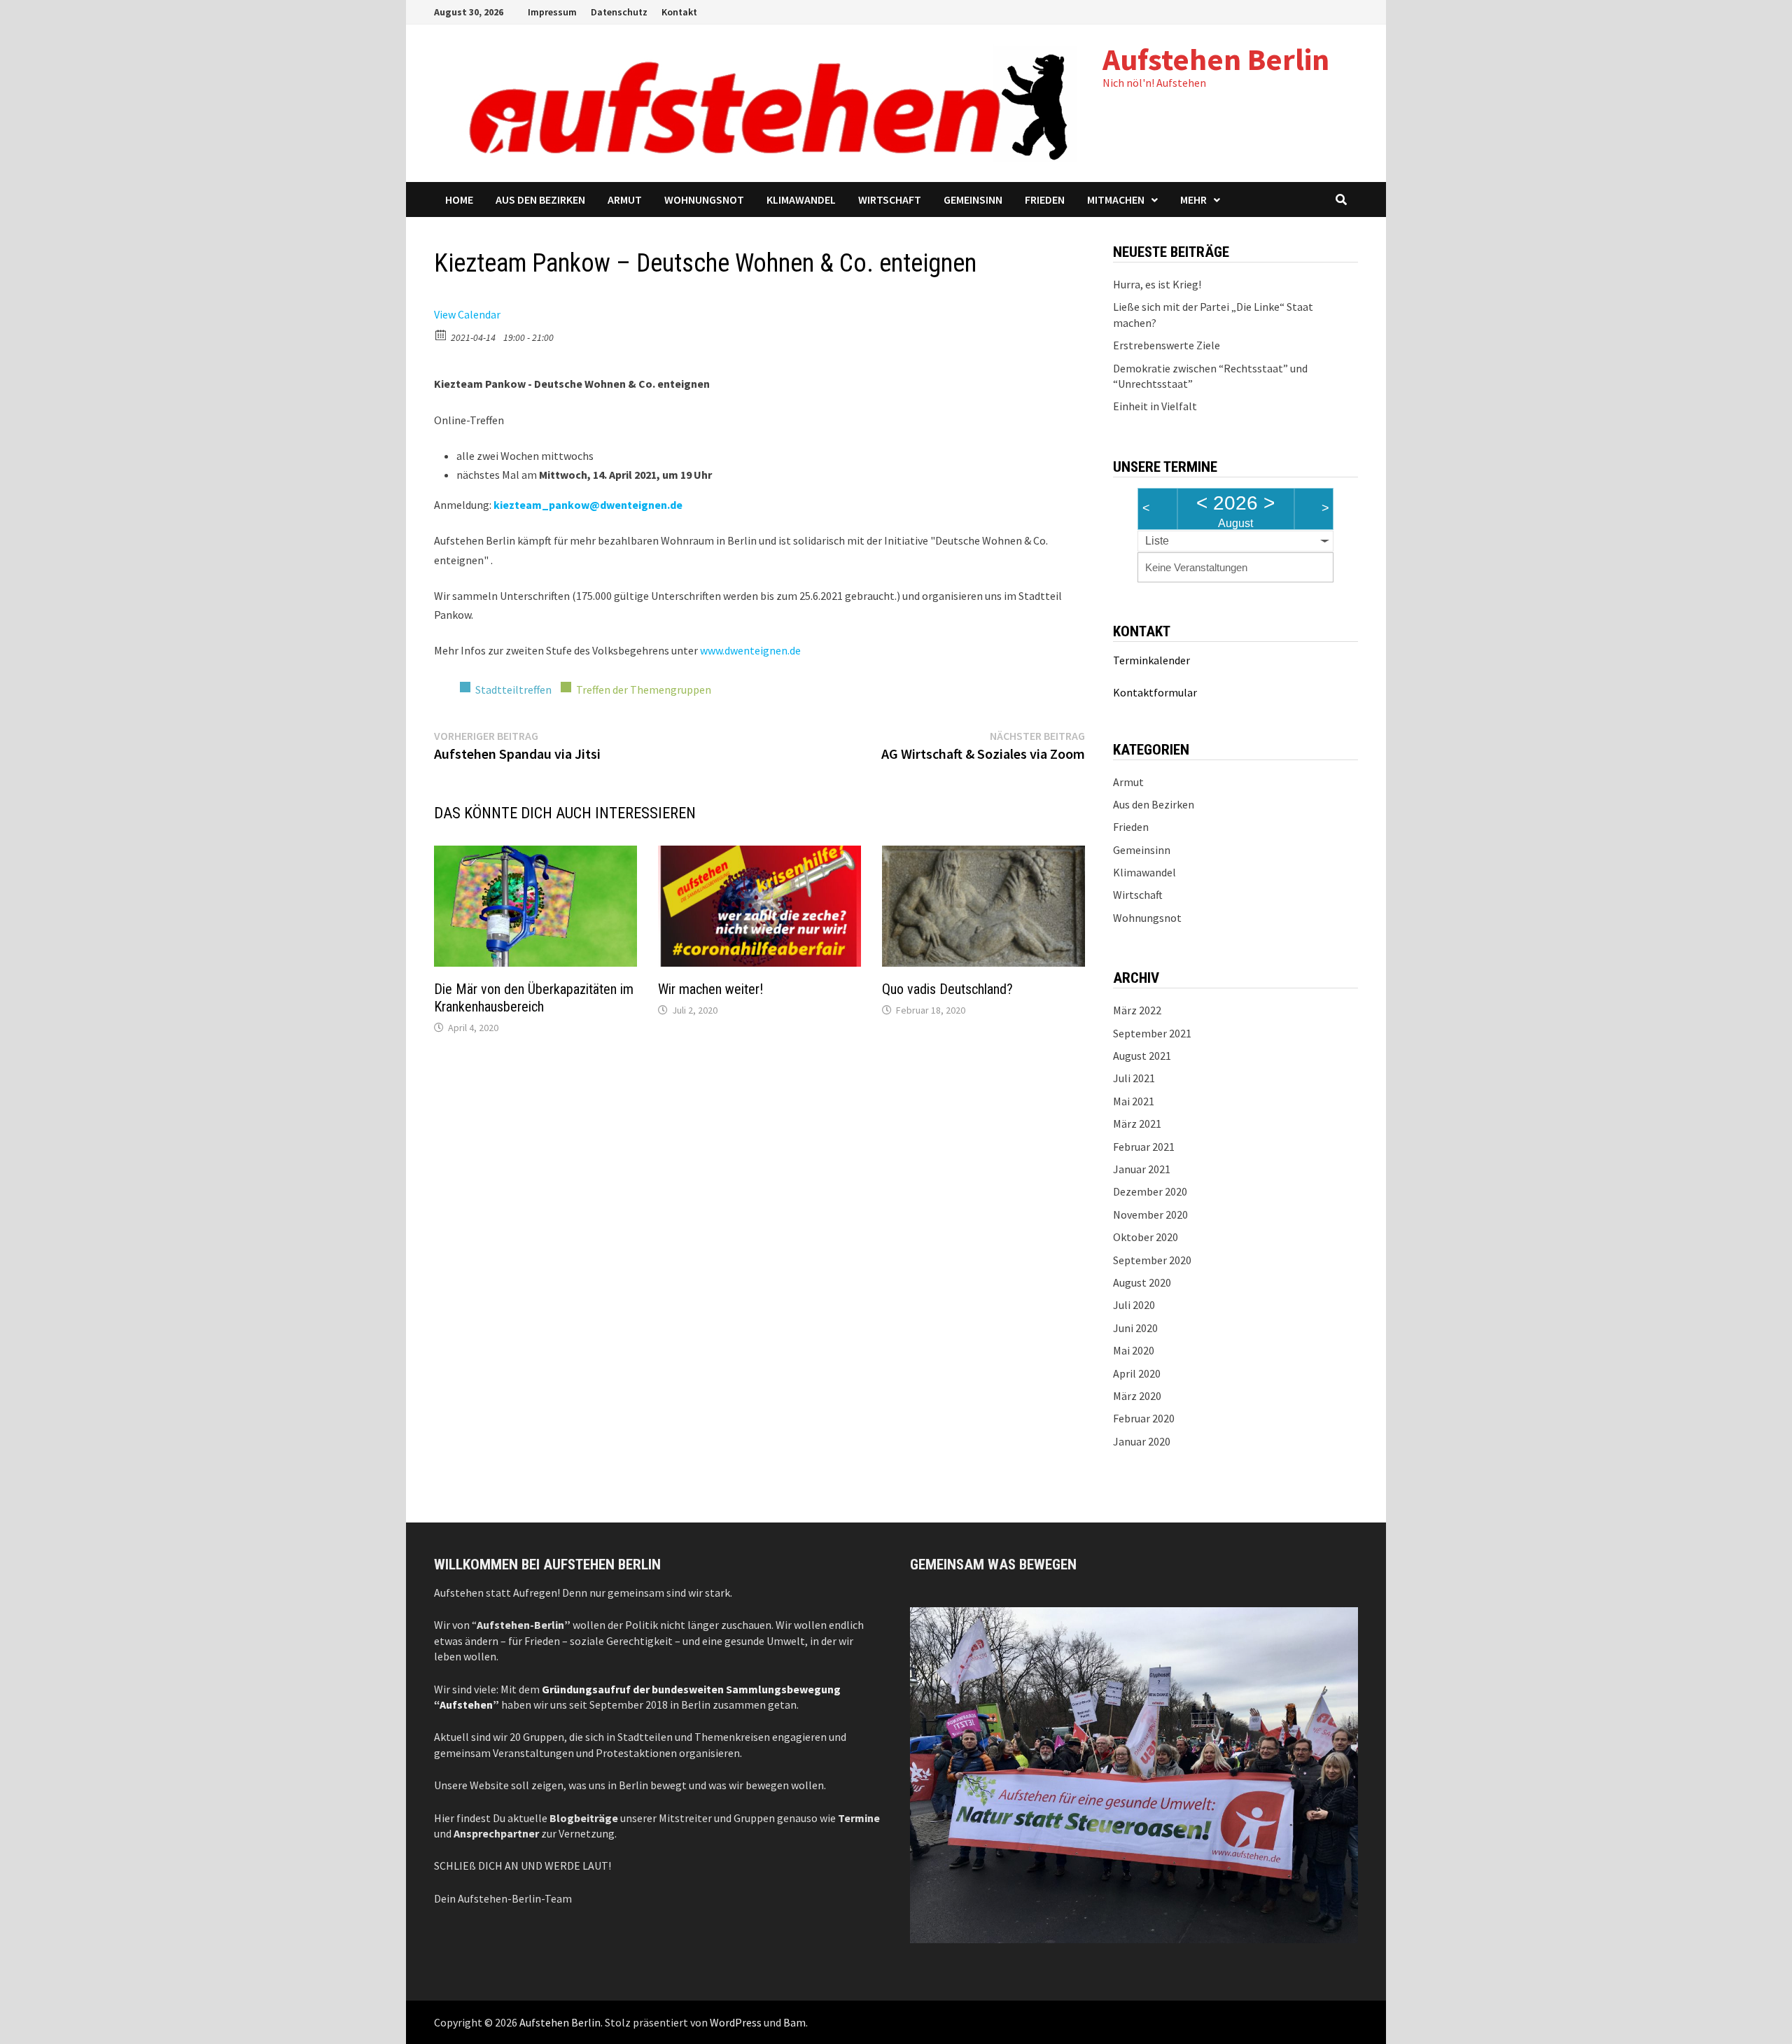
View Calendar (467, 314)
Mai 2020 (1134, 1350)
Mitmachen (1116, 199)
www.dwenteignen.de (750, 650)
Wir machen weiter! (710, 989)
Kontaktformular (1155, 692)
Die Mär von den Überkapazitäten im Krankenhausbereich (534, 998)
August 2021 (1142, 1056)
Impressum (552, 12)
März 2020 (1137, 1396)
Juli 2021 (1134, 1078)
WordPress (736, 2022)
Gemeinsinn (973, 199)
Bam (794, 2022)
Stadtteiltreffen (513, 689)
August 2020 (1142, 1282)
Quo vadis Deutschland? (947, 989)
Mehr (1193, 199)
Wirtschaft (890, 199)
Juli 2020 (1134, 1305)
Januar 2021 (1142, 1169)
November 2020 (1150, 1214)
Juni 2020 (1135, 1328)
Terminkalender (1151, 660)
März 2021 (1137, 1123)
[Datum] (441, 334)
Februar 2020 (1144, 1418)
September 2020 (1152, 1260)
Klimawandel (801, 199)
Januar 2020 (1142, 1441)
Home (459, 199)
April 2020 (1137, 1373)
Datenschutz (619, 12)
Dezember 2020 (1150, 1191)
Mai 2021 (1134, 1101)
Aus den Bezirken (540, 199)
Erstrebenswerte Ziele (1167, 345)
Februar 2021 (1144, 1147)
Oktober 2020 (1146, 1237)
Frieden (1045, 199)
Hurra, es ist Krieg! (1157, 284)
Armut (625, 199)
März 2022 (1137, 1010)
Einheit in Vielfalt (1155, 406)
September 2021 (1152, 1033)
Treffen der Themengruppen (644, 689)
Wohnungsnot (704, 199)
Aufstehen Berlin (1216, 59)
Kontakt (679, 12)
